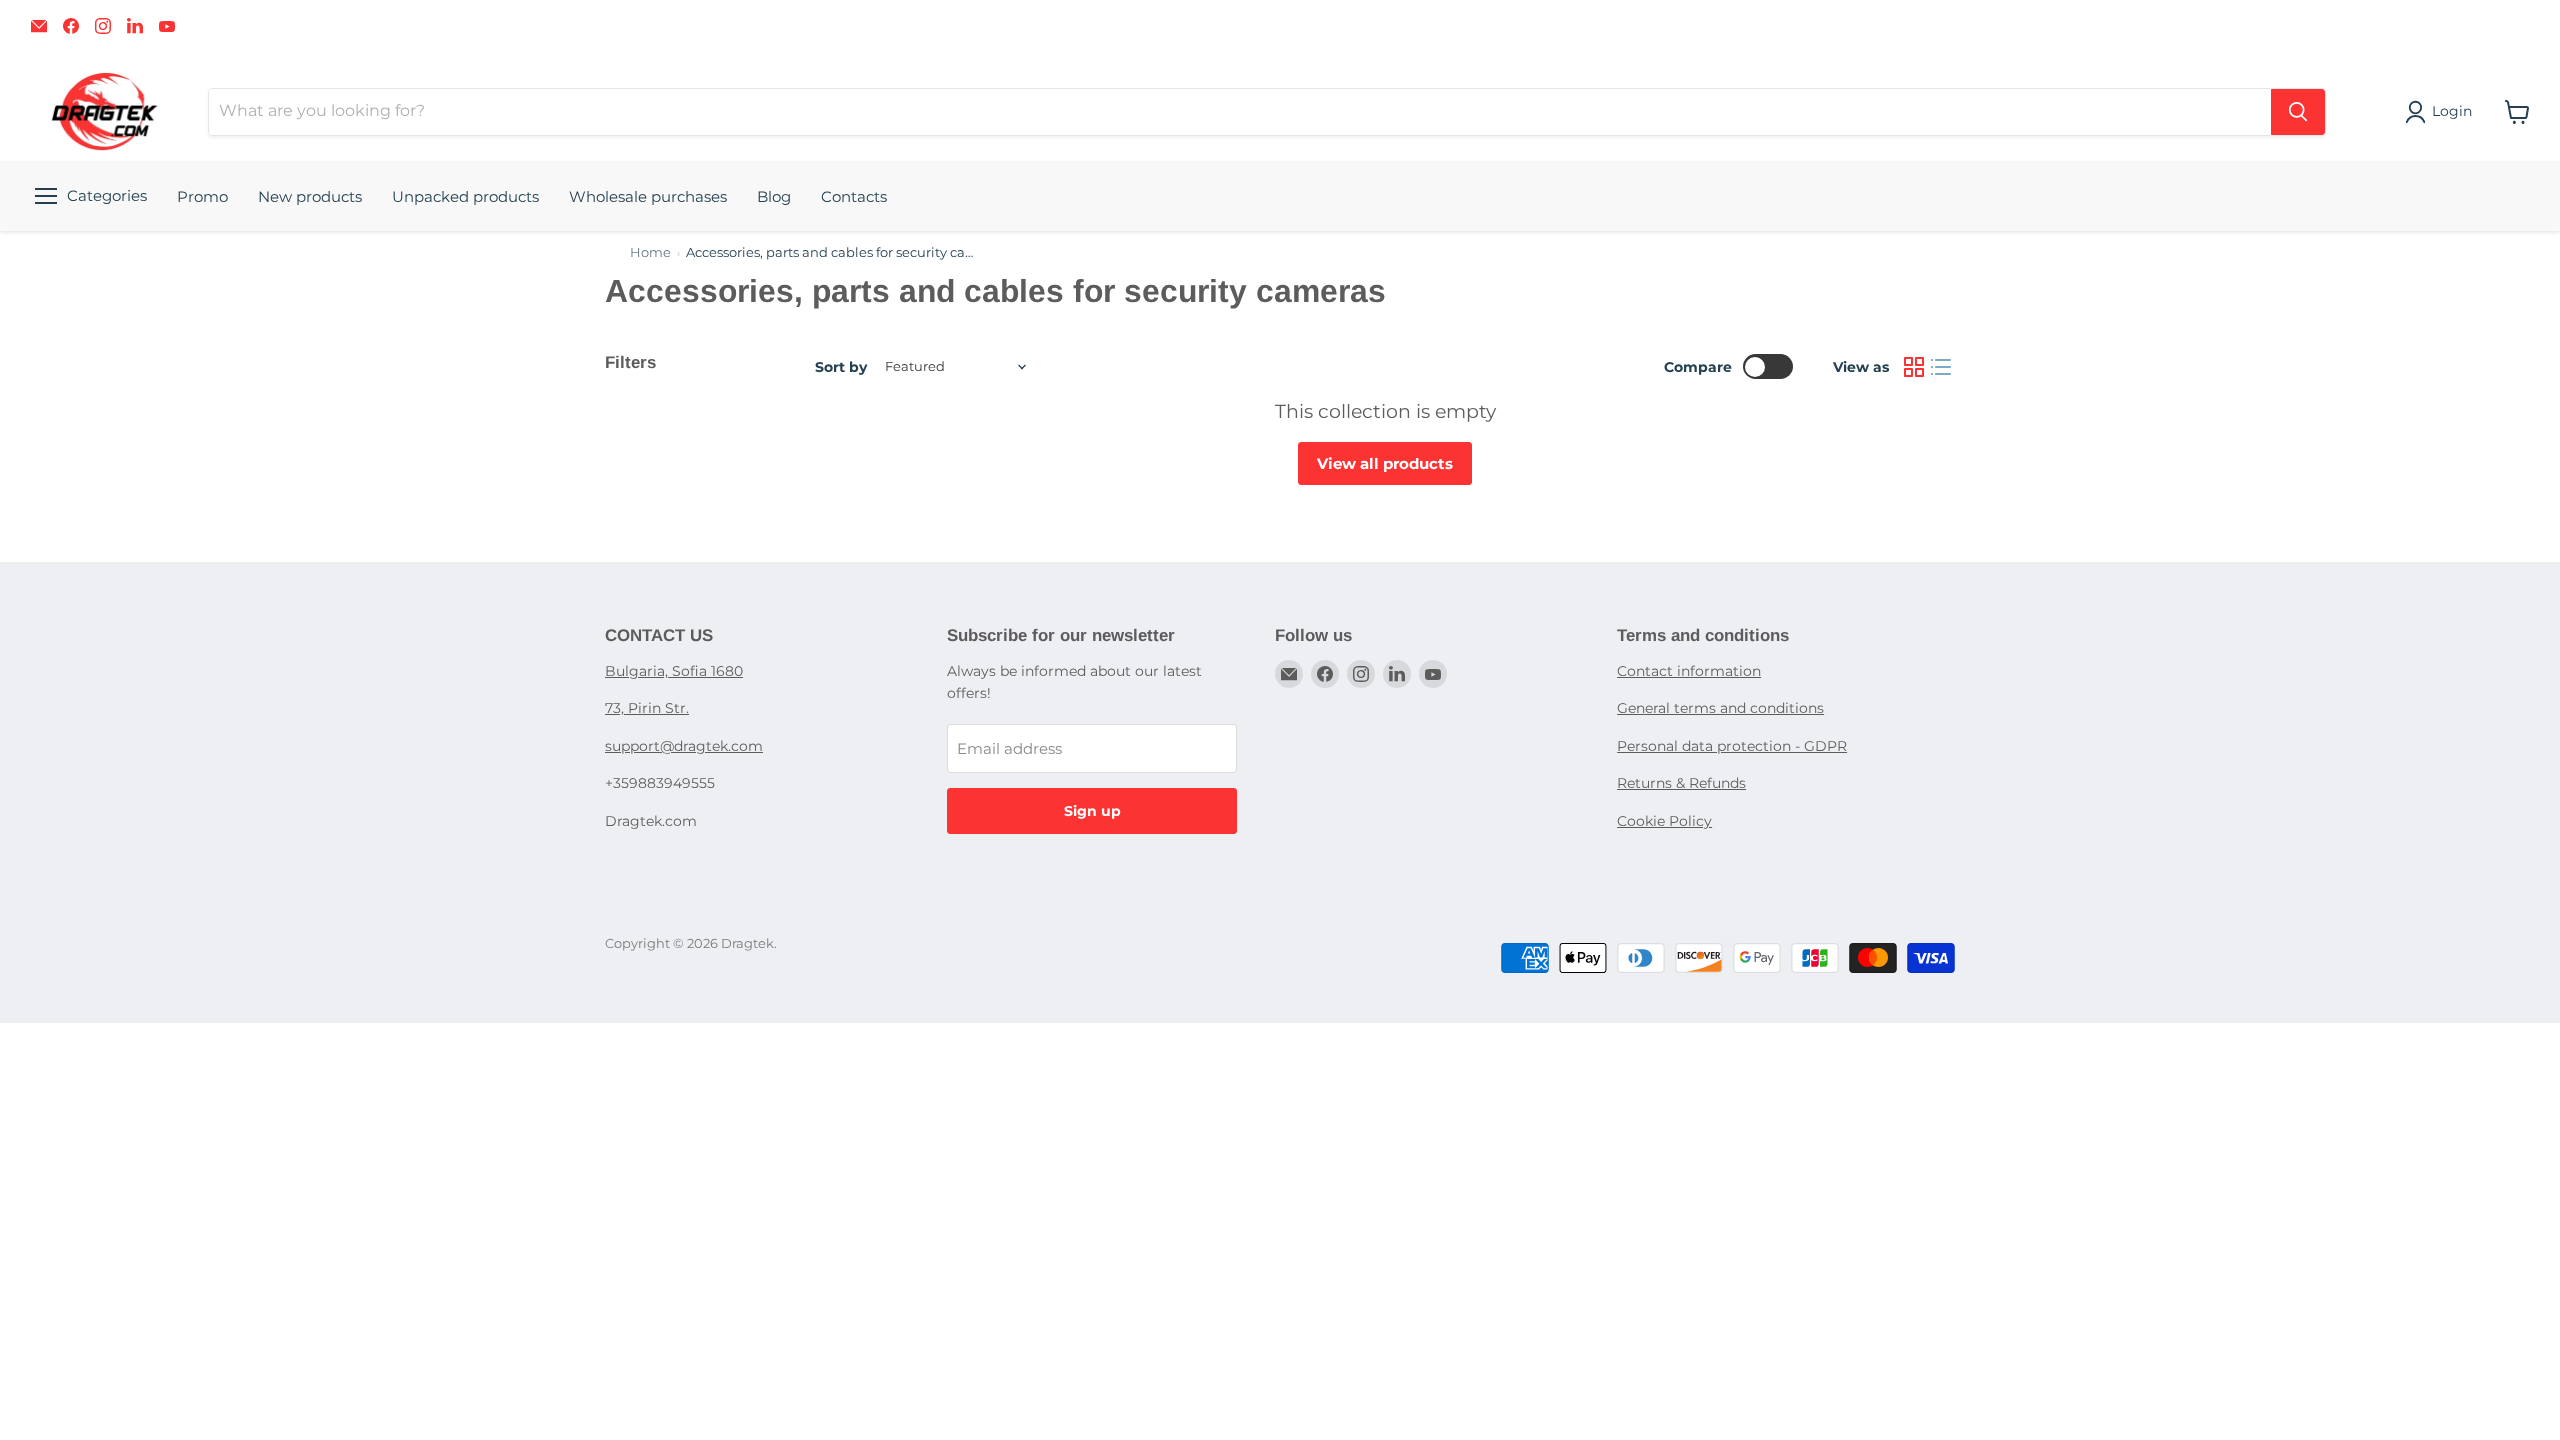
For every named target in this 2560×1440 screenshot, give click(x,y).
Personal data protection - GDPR (1732, 746)
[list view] (1942, 367)
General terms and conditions (1720, 708)
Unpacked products (465, 196)
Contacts (854, 196)
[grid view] (1914, 367)
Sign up (1092, 811)
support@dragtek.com (684, 746)
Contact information (1689, 671)
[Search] (2298, 112)
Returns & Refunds (1681, 783)
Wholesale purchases (648, 196)
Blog (774, 196)
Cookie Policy (1664, 821)
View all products (1385, 463)
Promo (202, 196)
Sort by (841, 367)
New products (310, 196)
